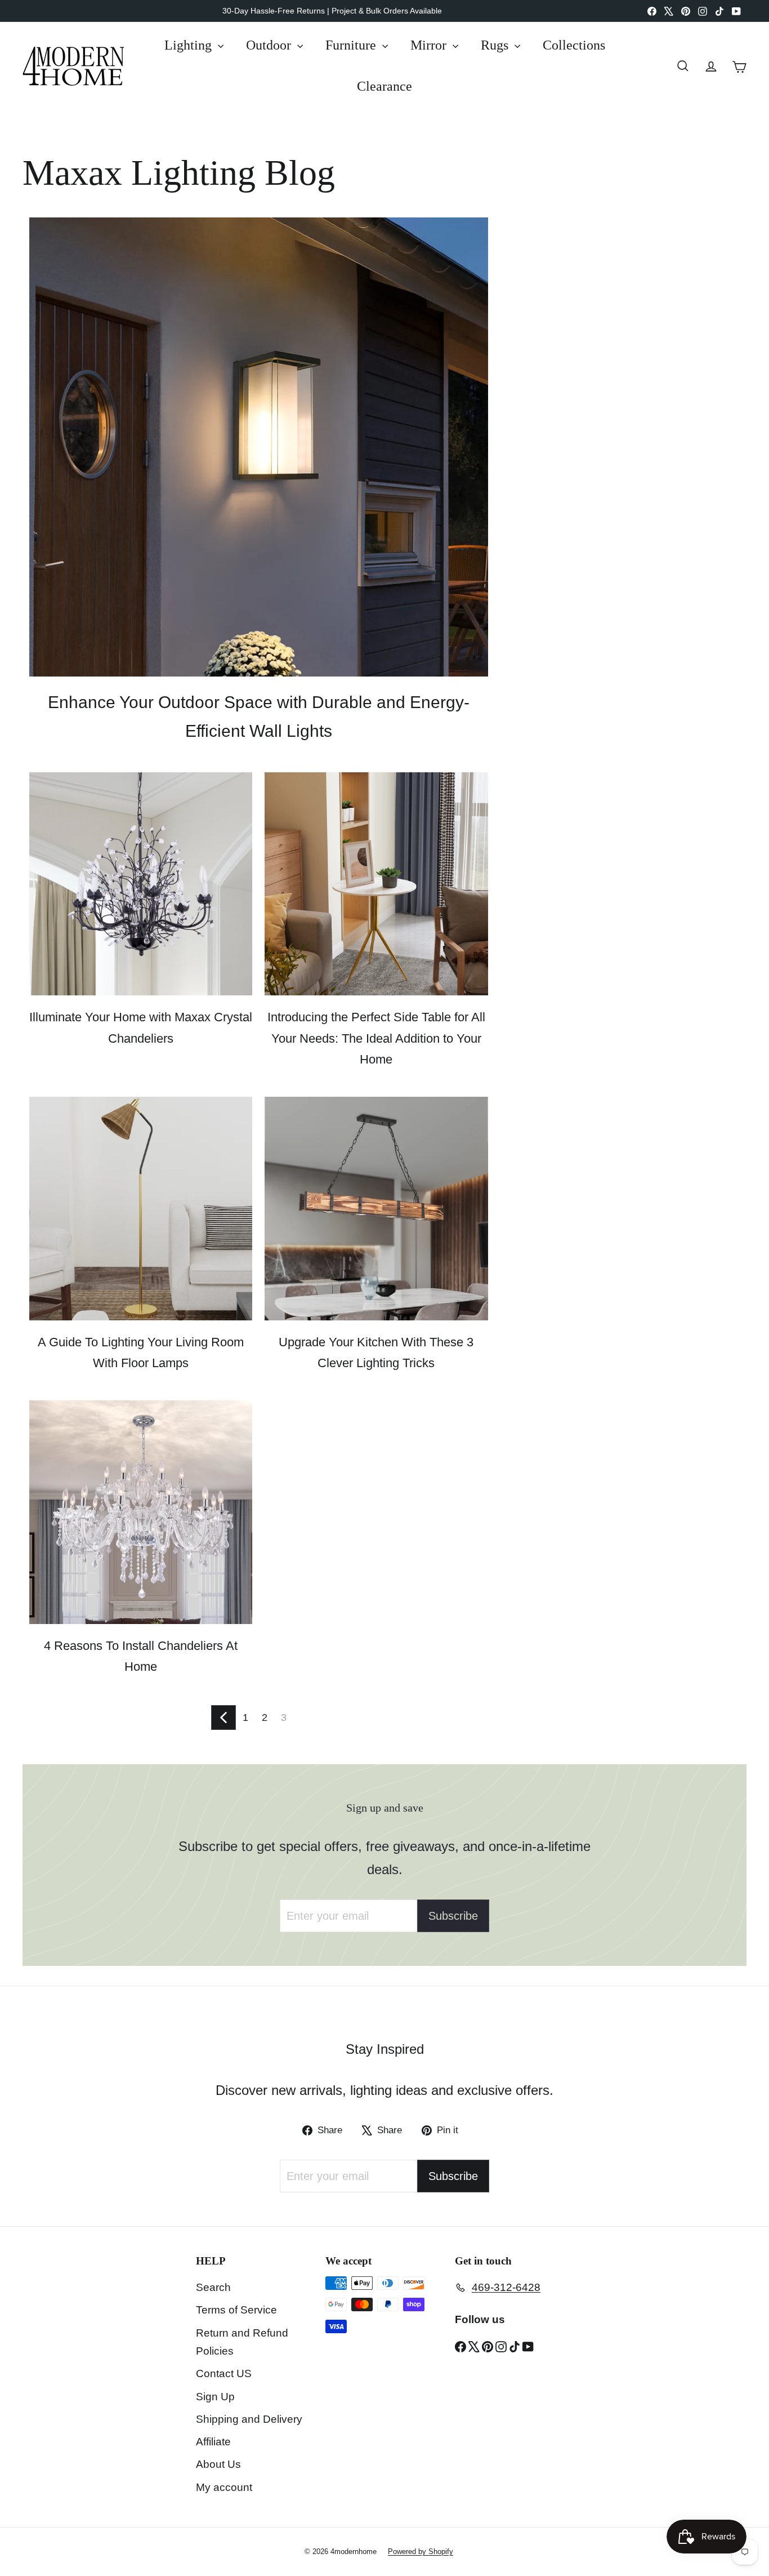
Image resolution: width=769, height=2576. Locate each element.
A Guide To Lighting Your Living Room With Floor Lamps (141, 1352)
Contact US (224, 2373)
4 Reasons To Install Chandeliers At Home (141, 1656)
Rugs (496, 45)
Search (213, 2287)
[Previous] (223, 1718)
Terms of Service (236, 2310)
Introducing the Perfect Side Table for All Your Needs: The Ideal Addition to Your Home (376, 1038)
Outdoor (270, 45)
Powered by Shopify (421, 2551)
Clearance (384, 86)
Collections (574, 45)
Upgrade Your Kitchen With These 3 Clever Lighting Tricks (376, 1352)
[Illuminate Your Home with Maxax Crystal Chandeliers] (141, 884)
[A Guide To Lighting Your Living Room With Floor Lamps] (141, 1208)
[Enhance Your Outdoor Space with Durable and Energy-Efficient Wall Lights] (259, 447)
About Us (218, 2464)
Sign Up (215, 2397)
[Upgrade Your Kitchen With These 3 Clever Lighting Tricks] (376, 1208)
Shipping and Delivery (249, 2419)
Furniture (352, 45)
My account (224, 2487)
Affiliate (213, 2442)
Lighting (190, 45)
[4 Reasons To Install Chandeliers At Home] (141, 1512)
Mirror (430, 45)
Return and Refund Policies (242, 2342)
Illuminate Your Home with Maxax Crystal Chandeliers (141, 1027)
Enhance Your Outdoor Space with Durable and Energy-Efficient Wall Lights (259, 717)
